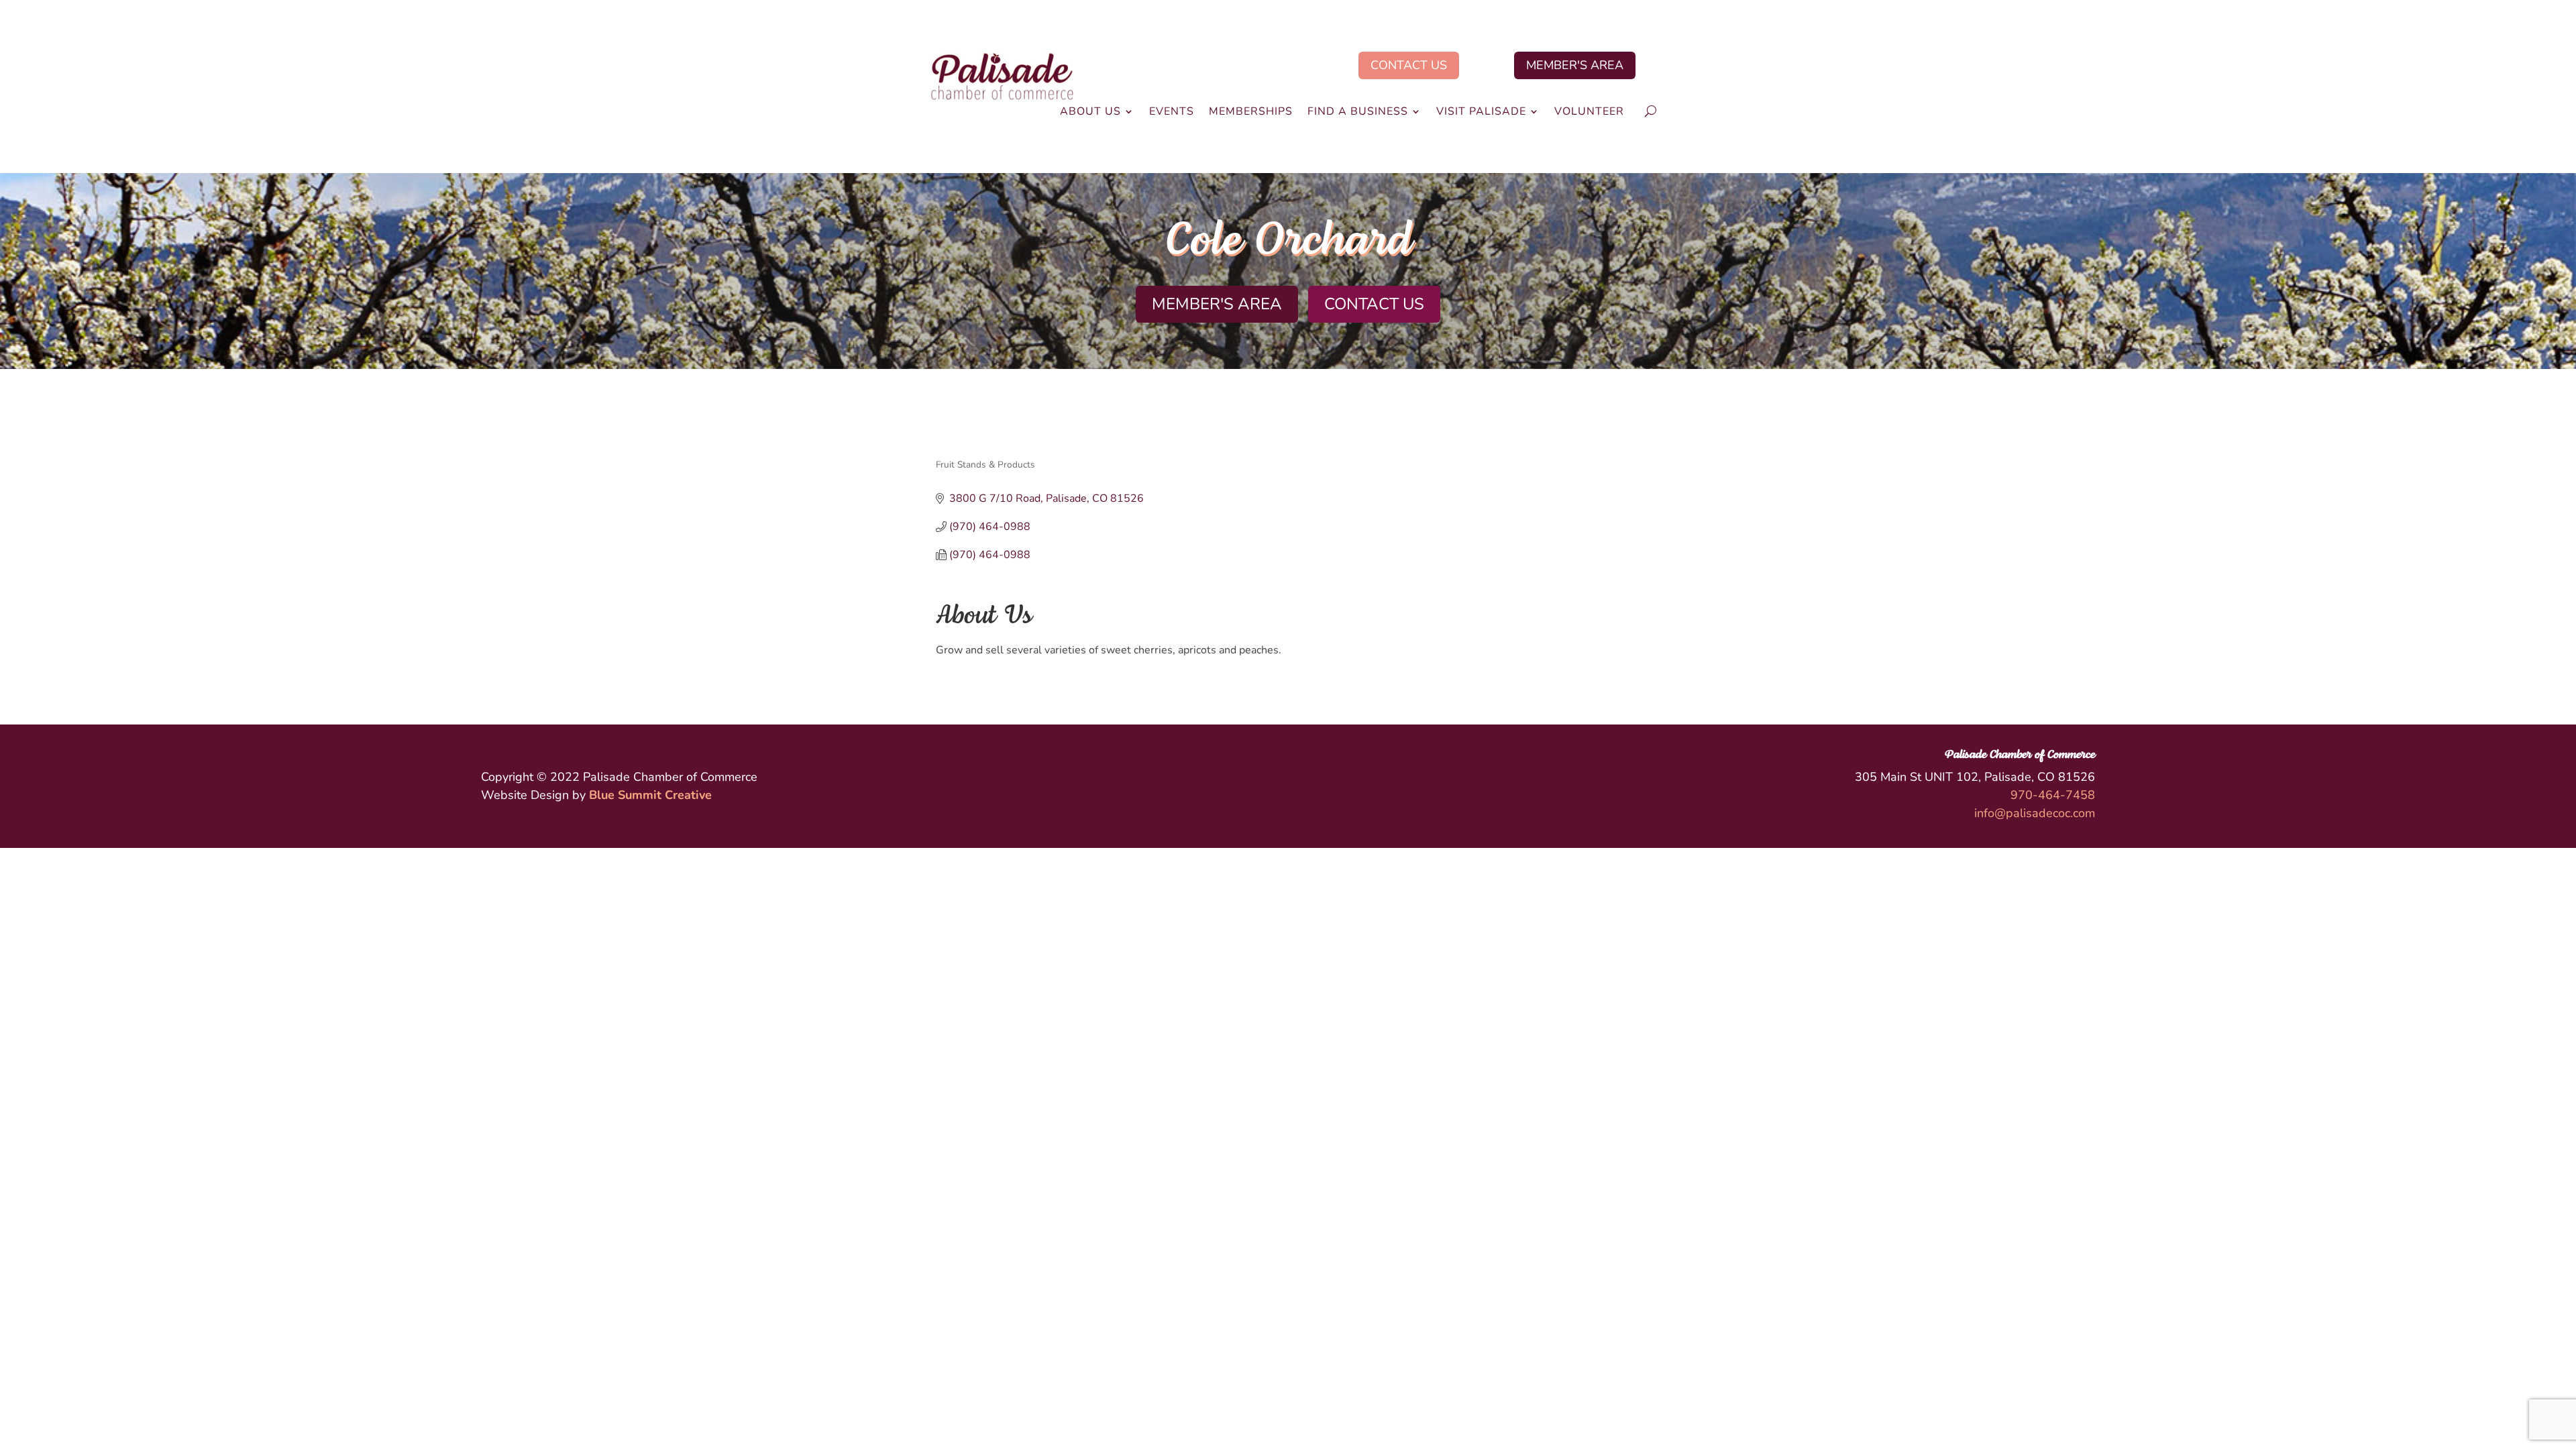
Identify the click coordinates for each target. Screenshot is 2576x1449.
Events (1172, 113)
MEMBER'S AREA (1575, 65)
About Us (1090, 113)
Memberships (1251, 113)
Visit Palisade (1481, 113)
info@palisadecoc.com (2035, 813)
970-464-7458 (2053, 795)
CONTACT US (1409, 65)
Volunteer (1589, 113)
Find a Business (1358, 113)
